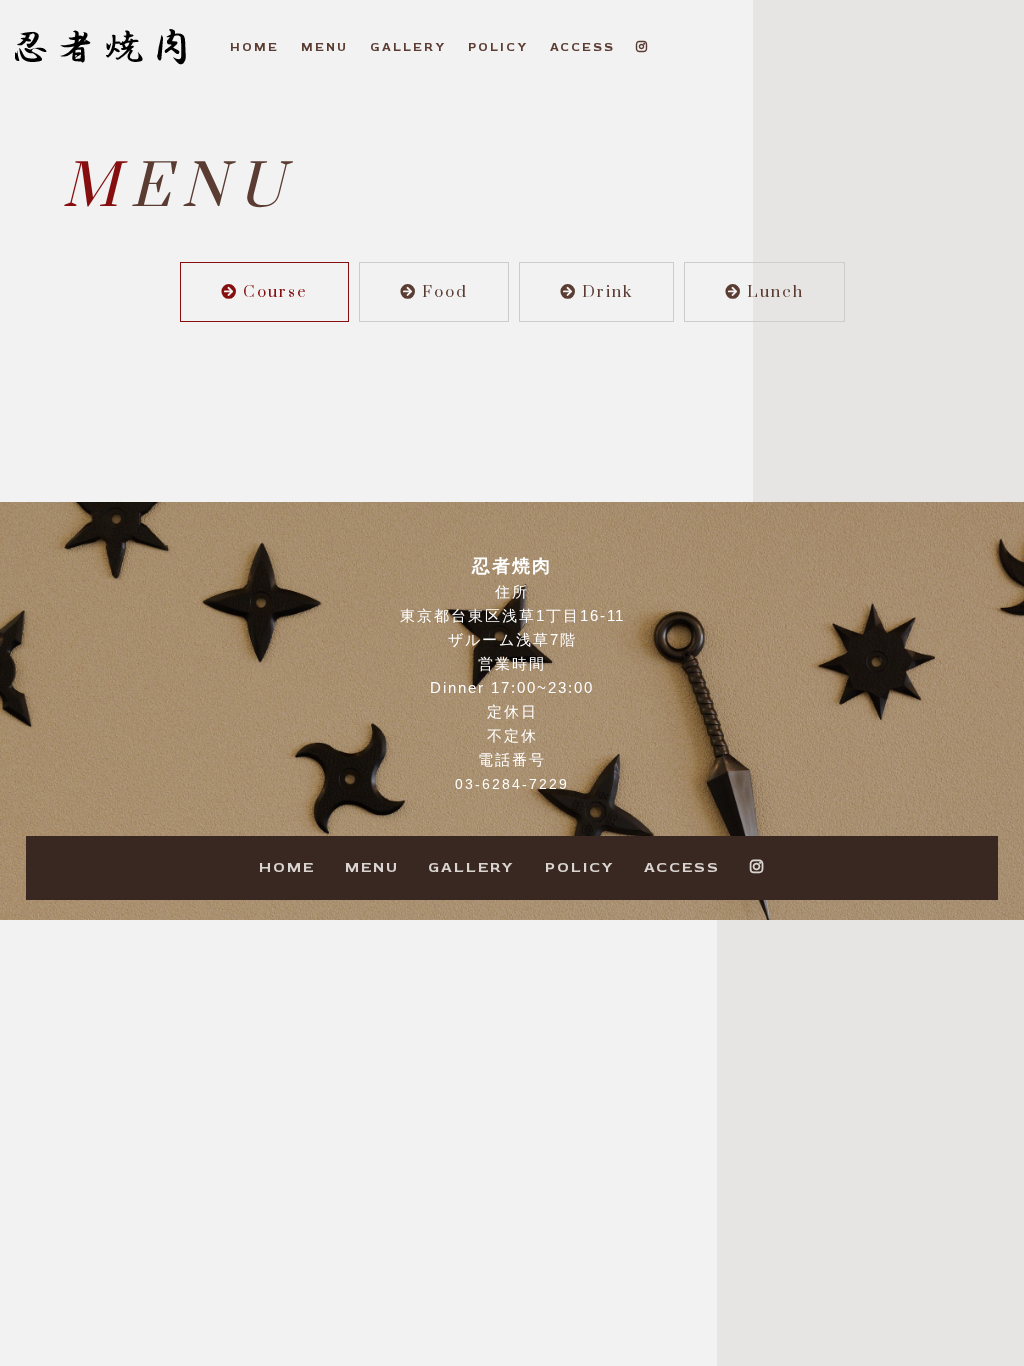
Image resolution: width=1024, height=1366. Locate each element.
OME (254, 47)
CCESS (582, 47)
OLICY (498, 47)
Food (445, 292)
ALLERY (408, 47)
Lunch (775, 292)
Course (275, 292)
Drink (607, 292)
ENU (324, 47)
